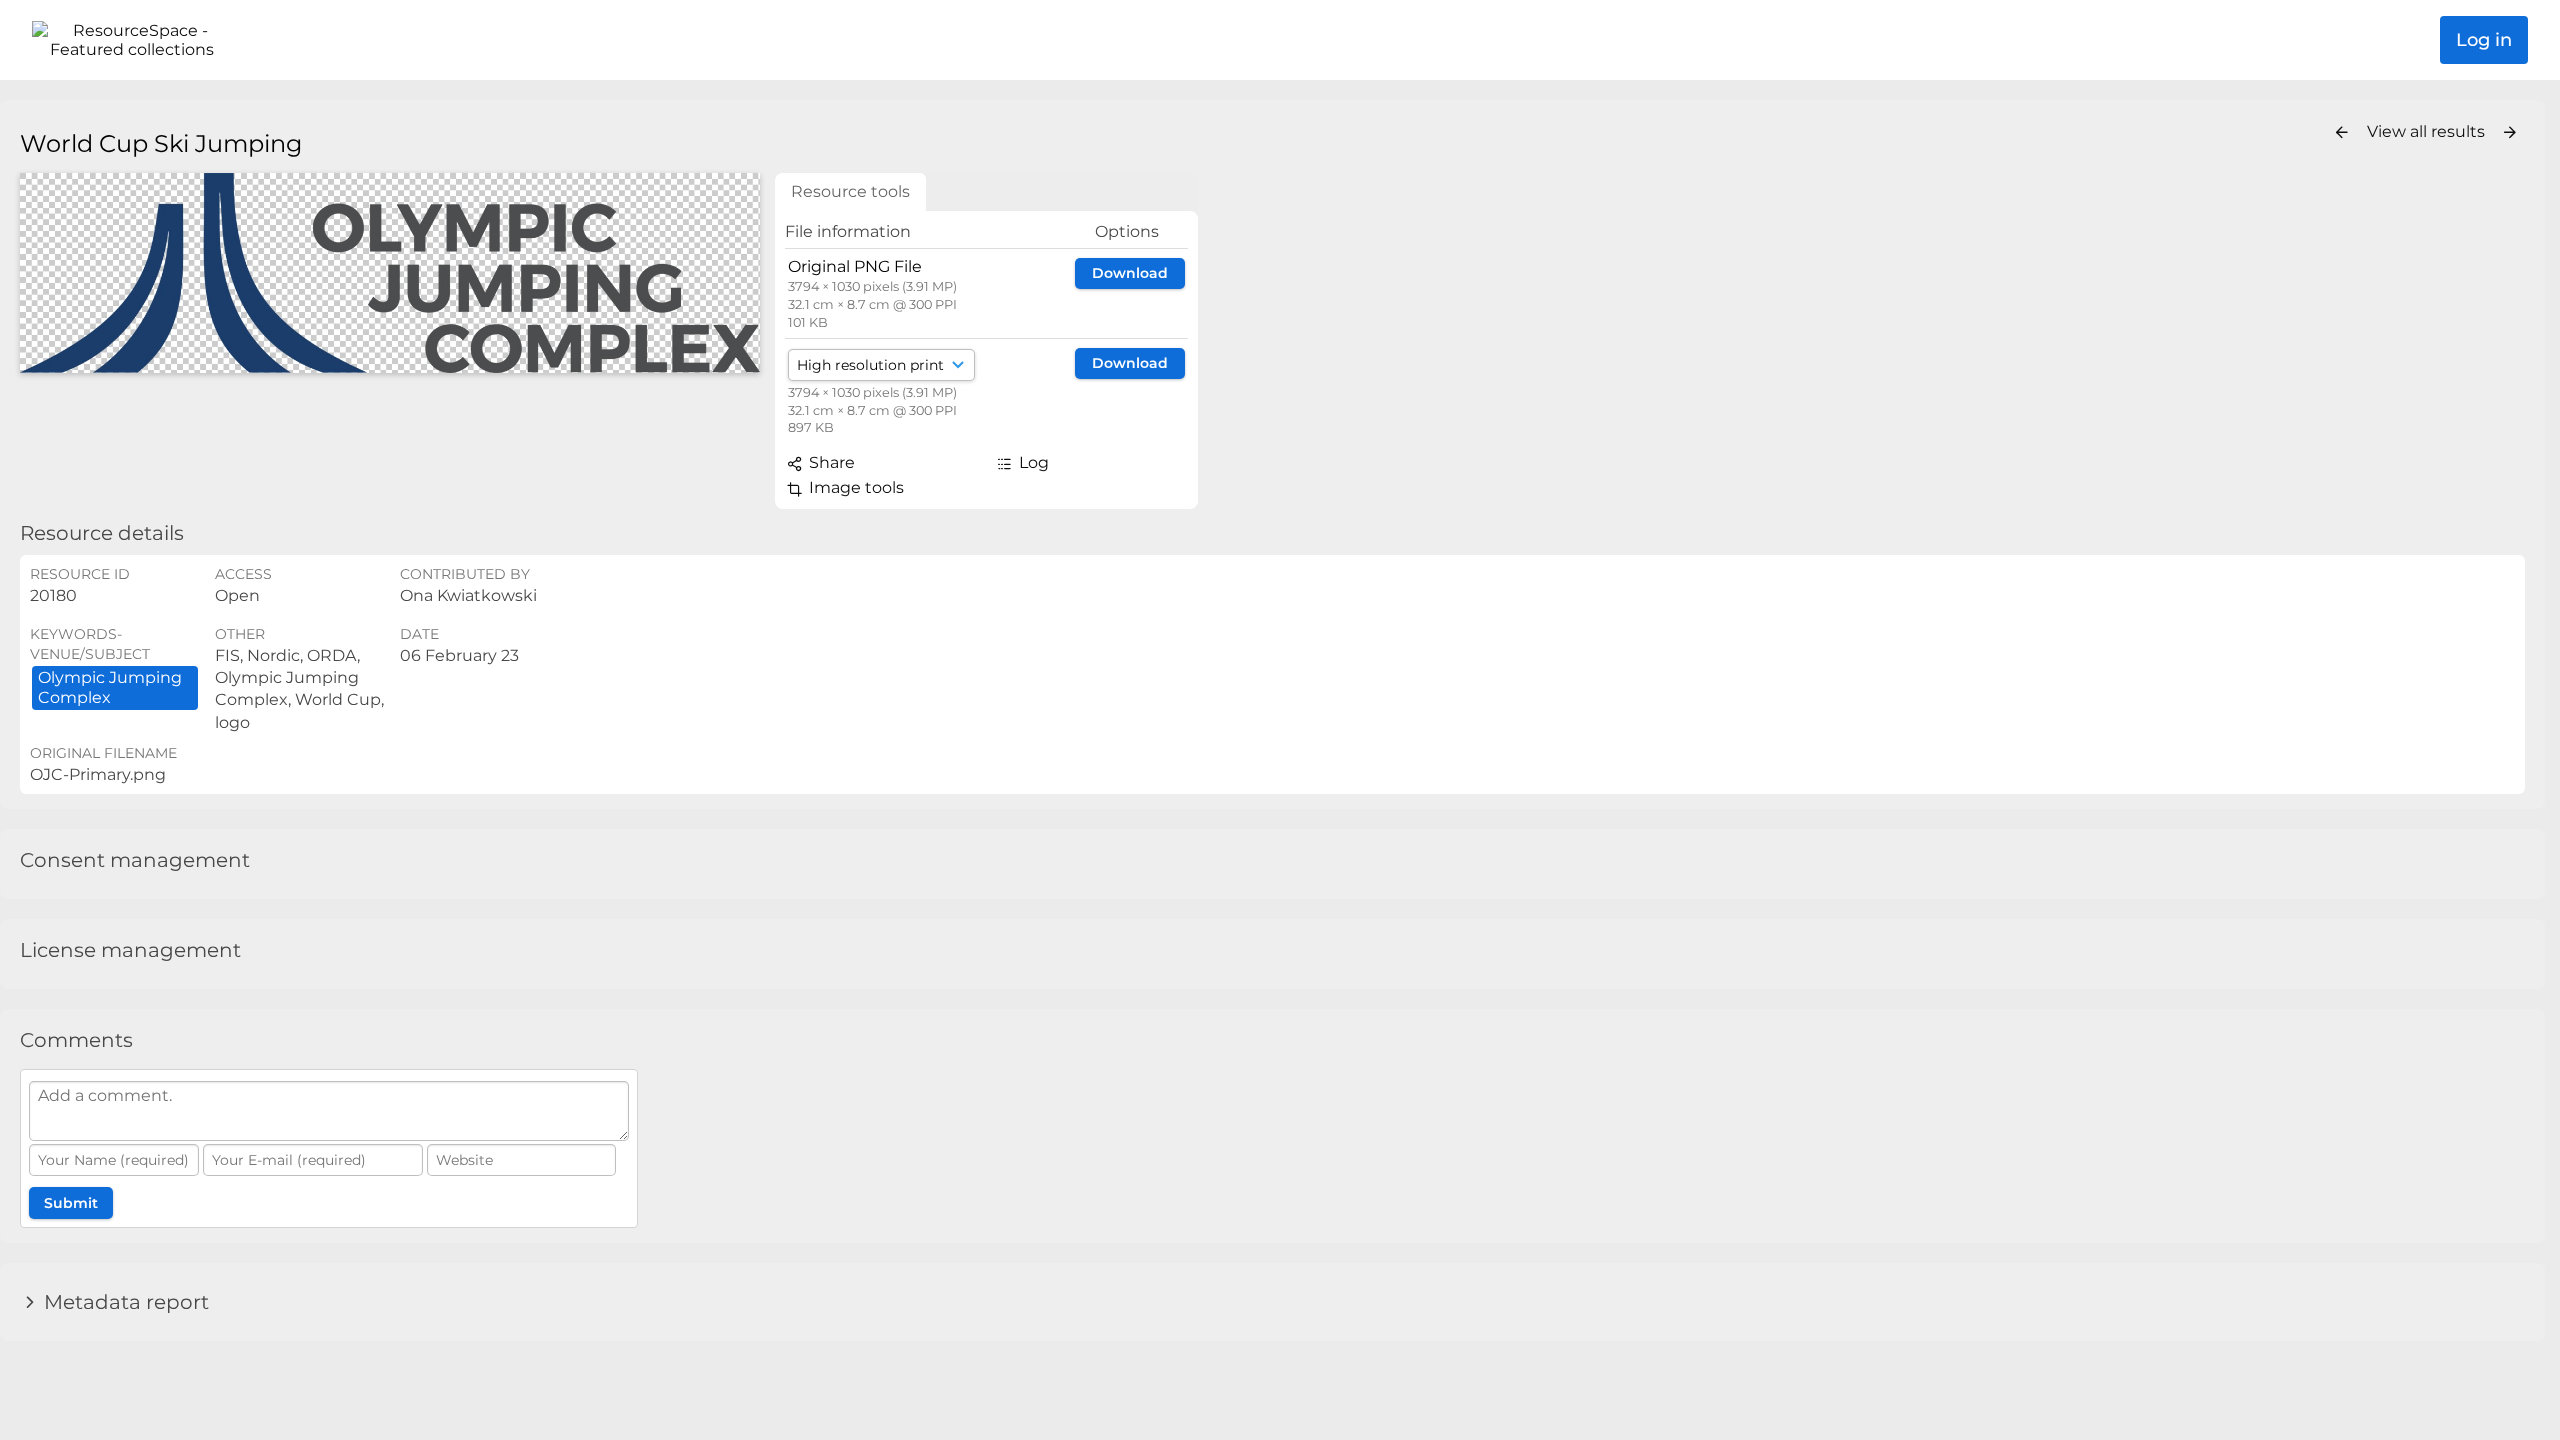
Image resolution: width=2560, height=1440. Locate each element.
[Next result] (2510, 133)
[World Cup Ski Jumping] (390, 273)
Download (1130, 273)
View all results (2428, 131)
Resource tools (850, 191)
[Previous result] (2342, 133)
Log (1032, 462)
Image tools (854, 487)
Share (830, 462)
